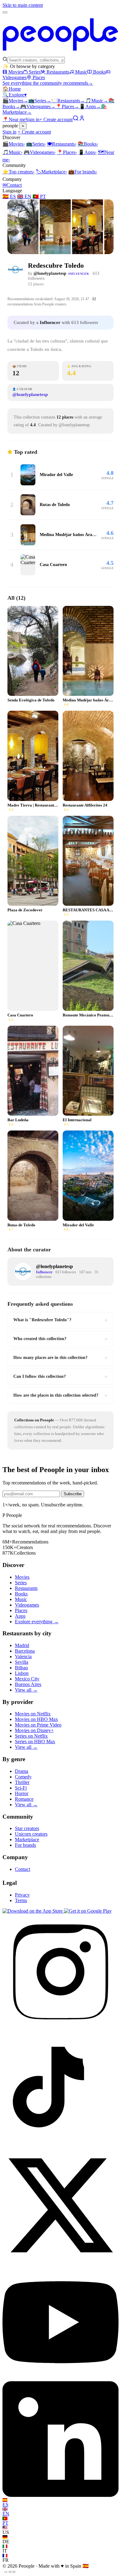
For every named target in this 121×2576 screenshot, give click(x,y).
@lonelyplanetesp (50, 273)
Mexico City (27, 1679)
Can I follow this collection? (60, 1377)
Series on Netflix (31, 1736)
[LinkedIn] (60, 2495)
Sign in (32, 119)
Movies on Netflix (33, 1714)
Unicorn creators (31, 1834)
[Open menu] (5, 12)
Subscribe (73, 1494)
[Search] (76, 119)
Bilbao (21, 1668)
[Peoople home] (60, 54)
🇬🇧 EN (24, 196)
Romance (24, 1799)
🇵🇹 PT (39, 196)
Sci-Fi (21, 1788)
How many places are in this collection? (60, 1358)
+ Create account (56, 119)
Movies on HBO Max (36, 1719)
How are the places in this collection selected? (60, 1395)
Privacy (22, 1895)
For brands (83, 172)
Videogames (38, 106)
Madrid (22, 1645)
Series (35, 72)
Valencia (23, 1656)
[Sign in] (82, 119)
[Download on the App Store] (33, 1911)
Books (99, 72)
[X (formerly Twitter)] (60, 2261)
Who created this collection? (60, 1339)
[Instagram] (60, 2028)
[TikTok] (60, 2145)
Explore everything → (37, 1622)
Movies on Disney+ (34, 1730)
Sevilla (22, 1662)
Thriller (22, 1782)
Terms (21, 1900)
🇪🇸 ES (9, 196)
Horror (22, 1793)
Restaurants (58, 72)
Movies (16, 72)
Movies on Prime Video (38, 1725)
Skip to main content (23, 5)
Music (81, 72)
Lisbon (22, 1673)
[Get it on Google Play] (88, 1911)
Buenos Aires (28, 1684)
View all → (26, 1690)
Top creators (18, 172)
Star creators (27, 1828)
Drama (22, 1771)
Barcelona (25, 1651)
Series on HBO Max (35, 1741)
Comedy (23, 1777)
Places (39, 77)
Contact (12, 185)
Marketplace (51, 172)
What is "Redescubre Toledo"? (60, 1320)
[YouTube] (60, 2378)
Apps (90, 106)
